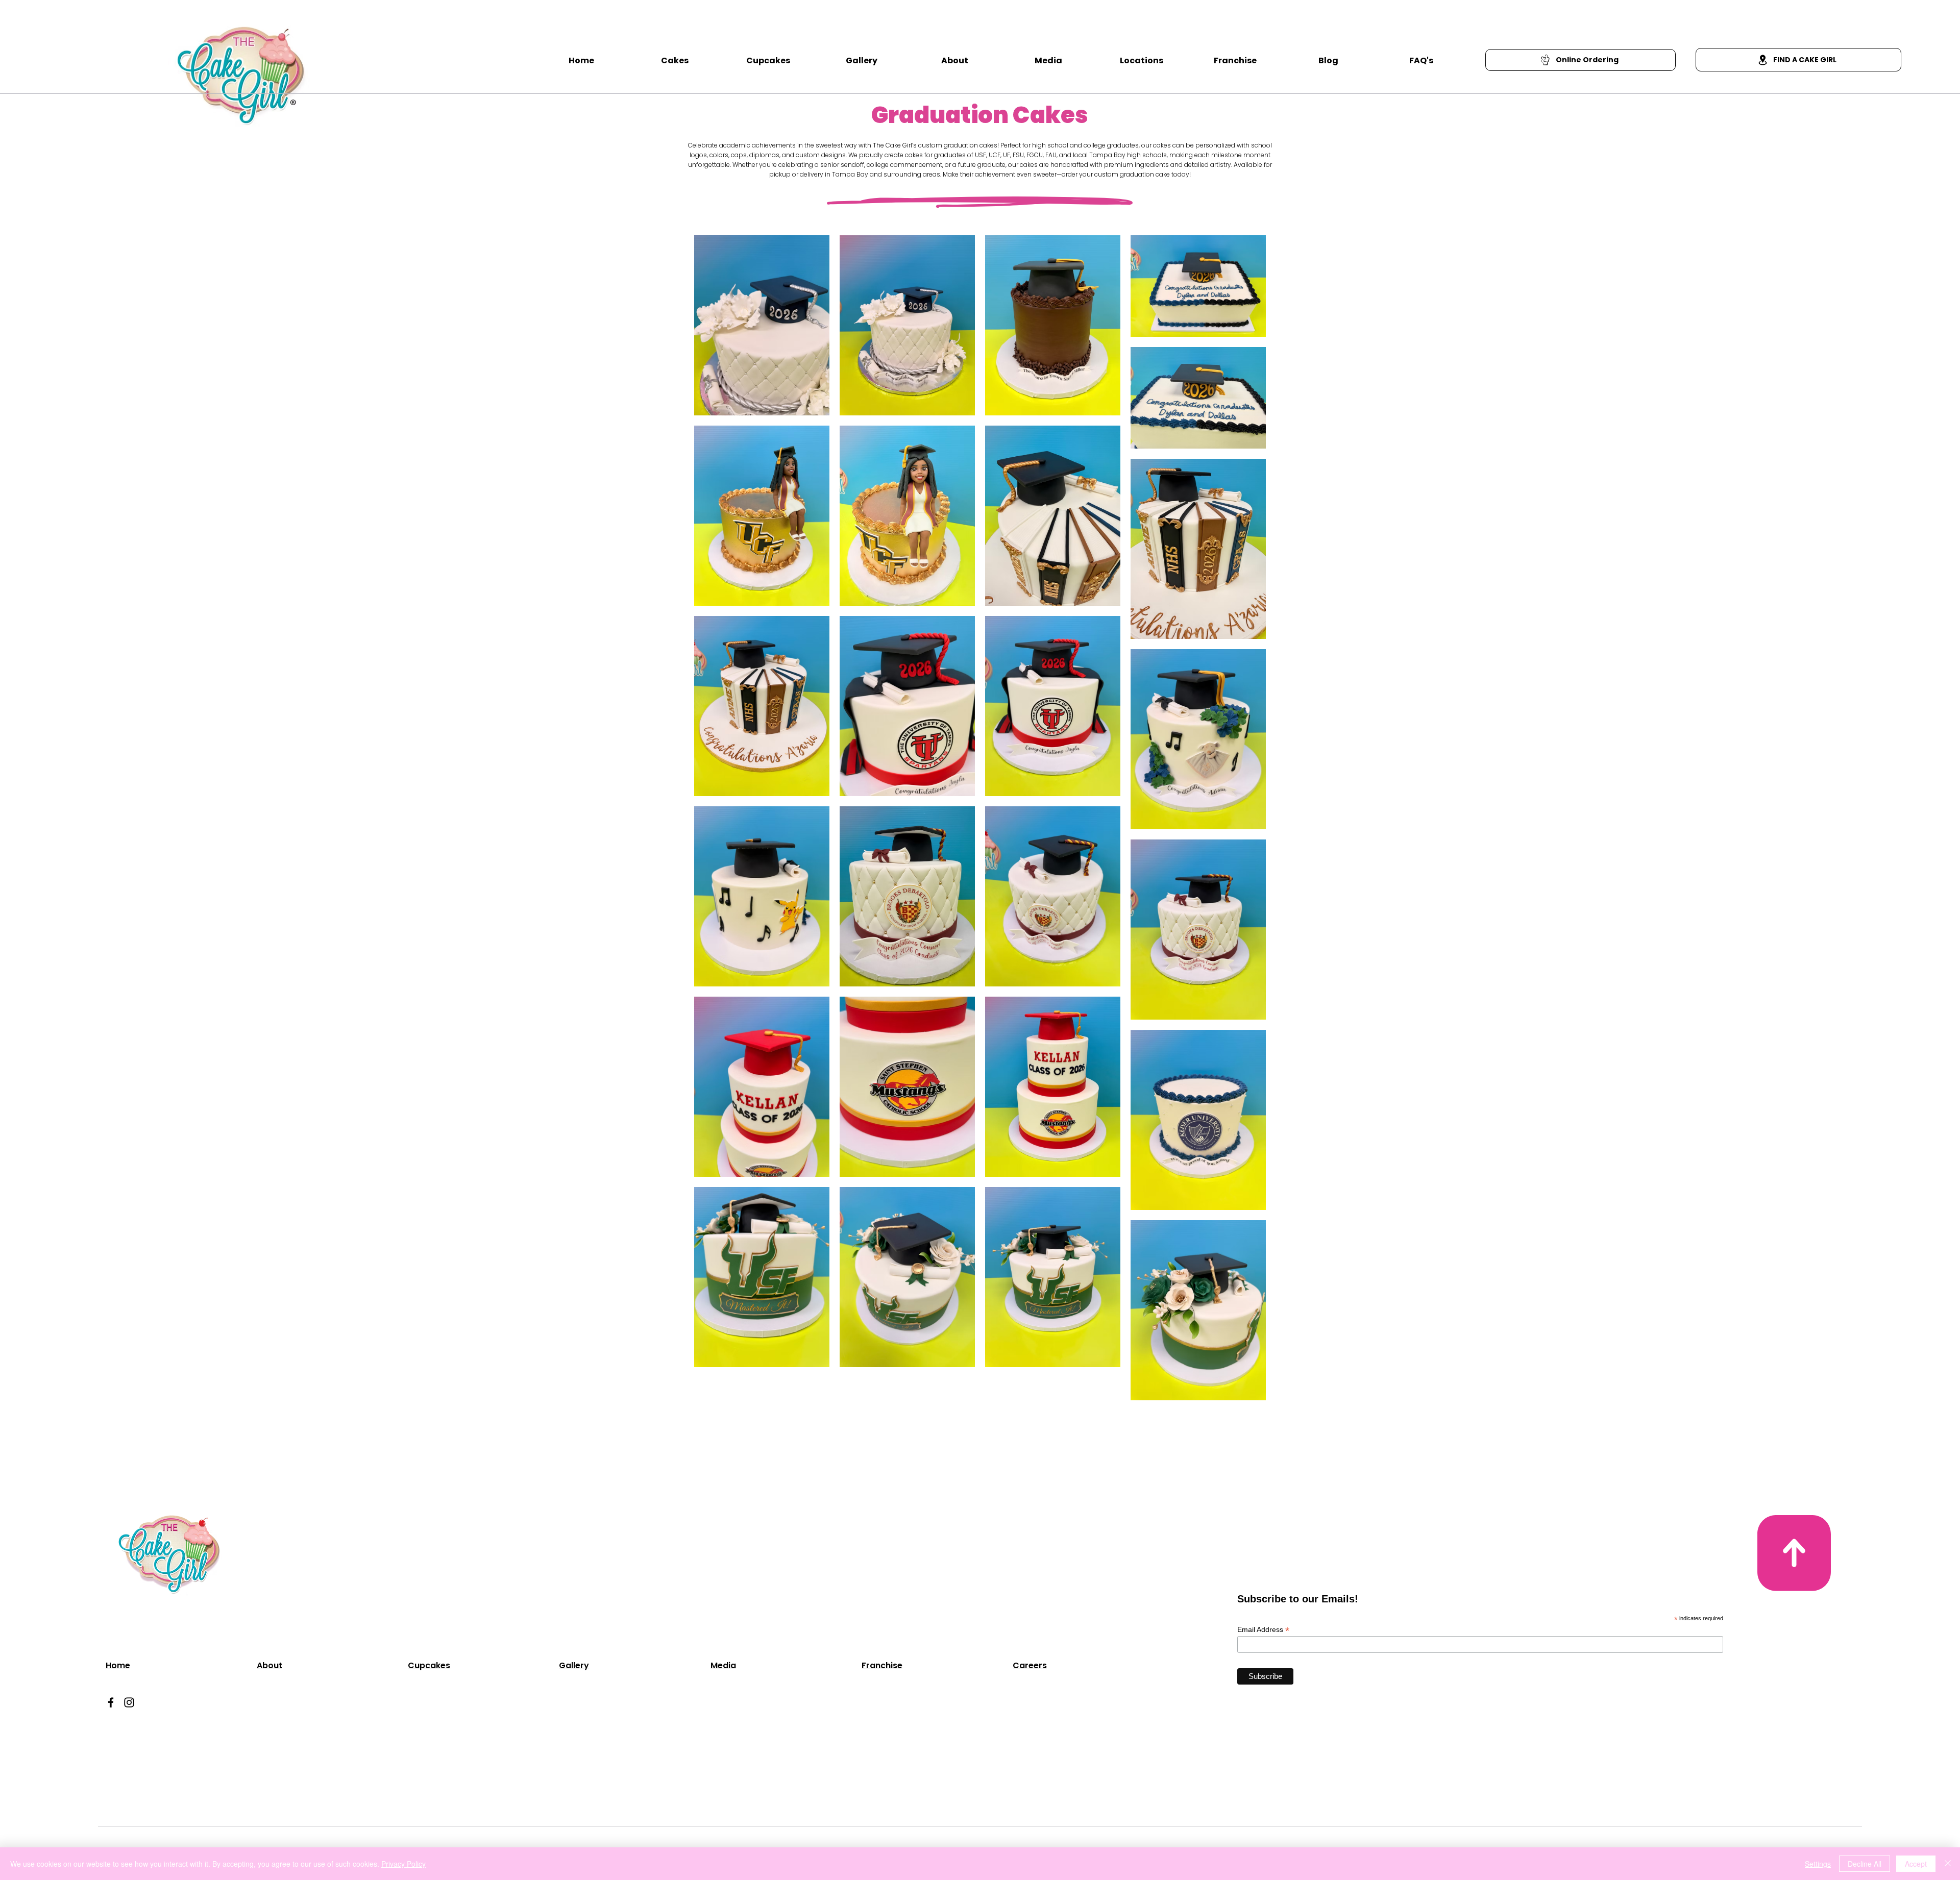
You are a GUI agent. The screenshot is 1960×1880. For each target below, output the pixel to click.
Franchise (882, 1665)
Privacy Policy (403, 1864)
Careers (1030, 1665)
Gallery (574, 1665)
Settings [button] (1818, 1864)
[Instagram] (129, 1702)
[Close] (1948, 1864)
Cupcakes (429, 1665)
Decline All (1865, 1864)
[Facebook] (111, 1702)
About (269, 1665)
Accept (1916, 1864)
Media (723, 1665)
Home (118, 1665)
